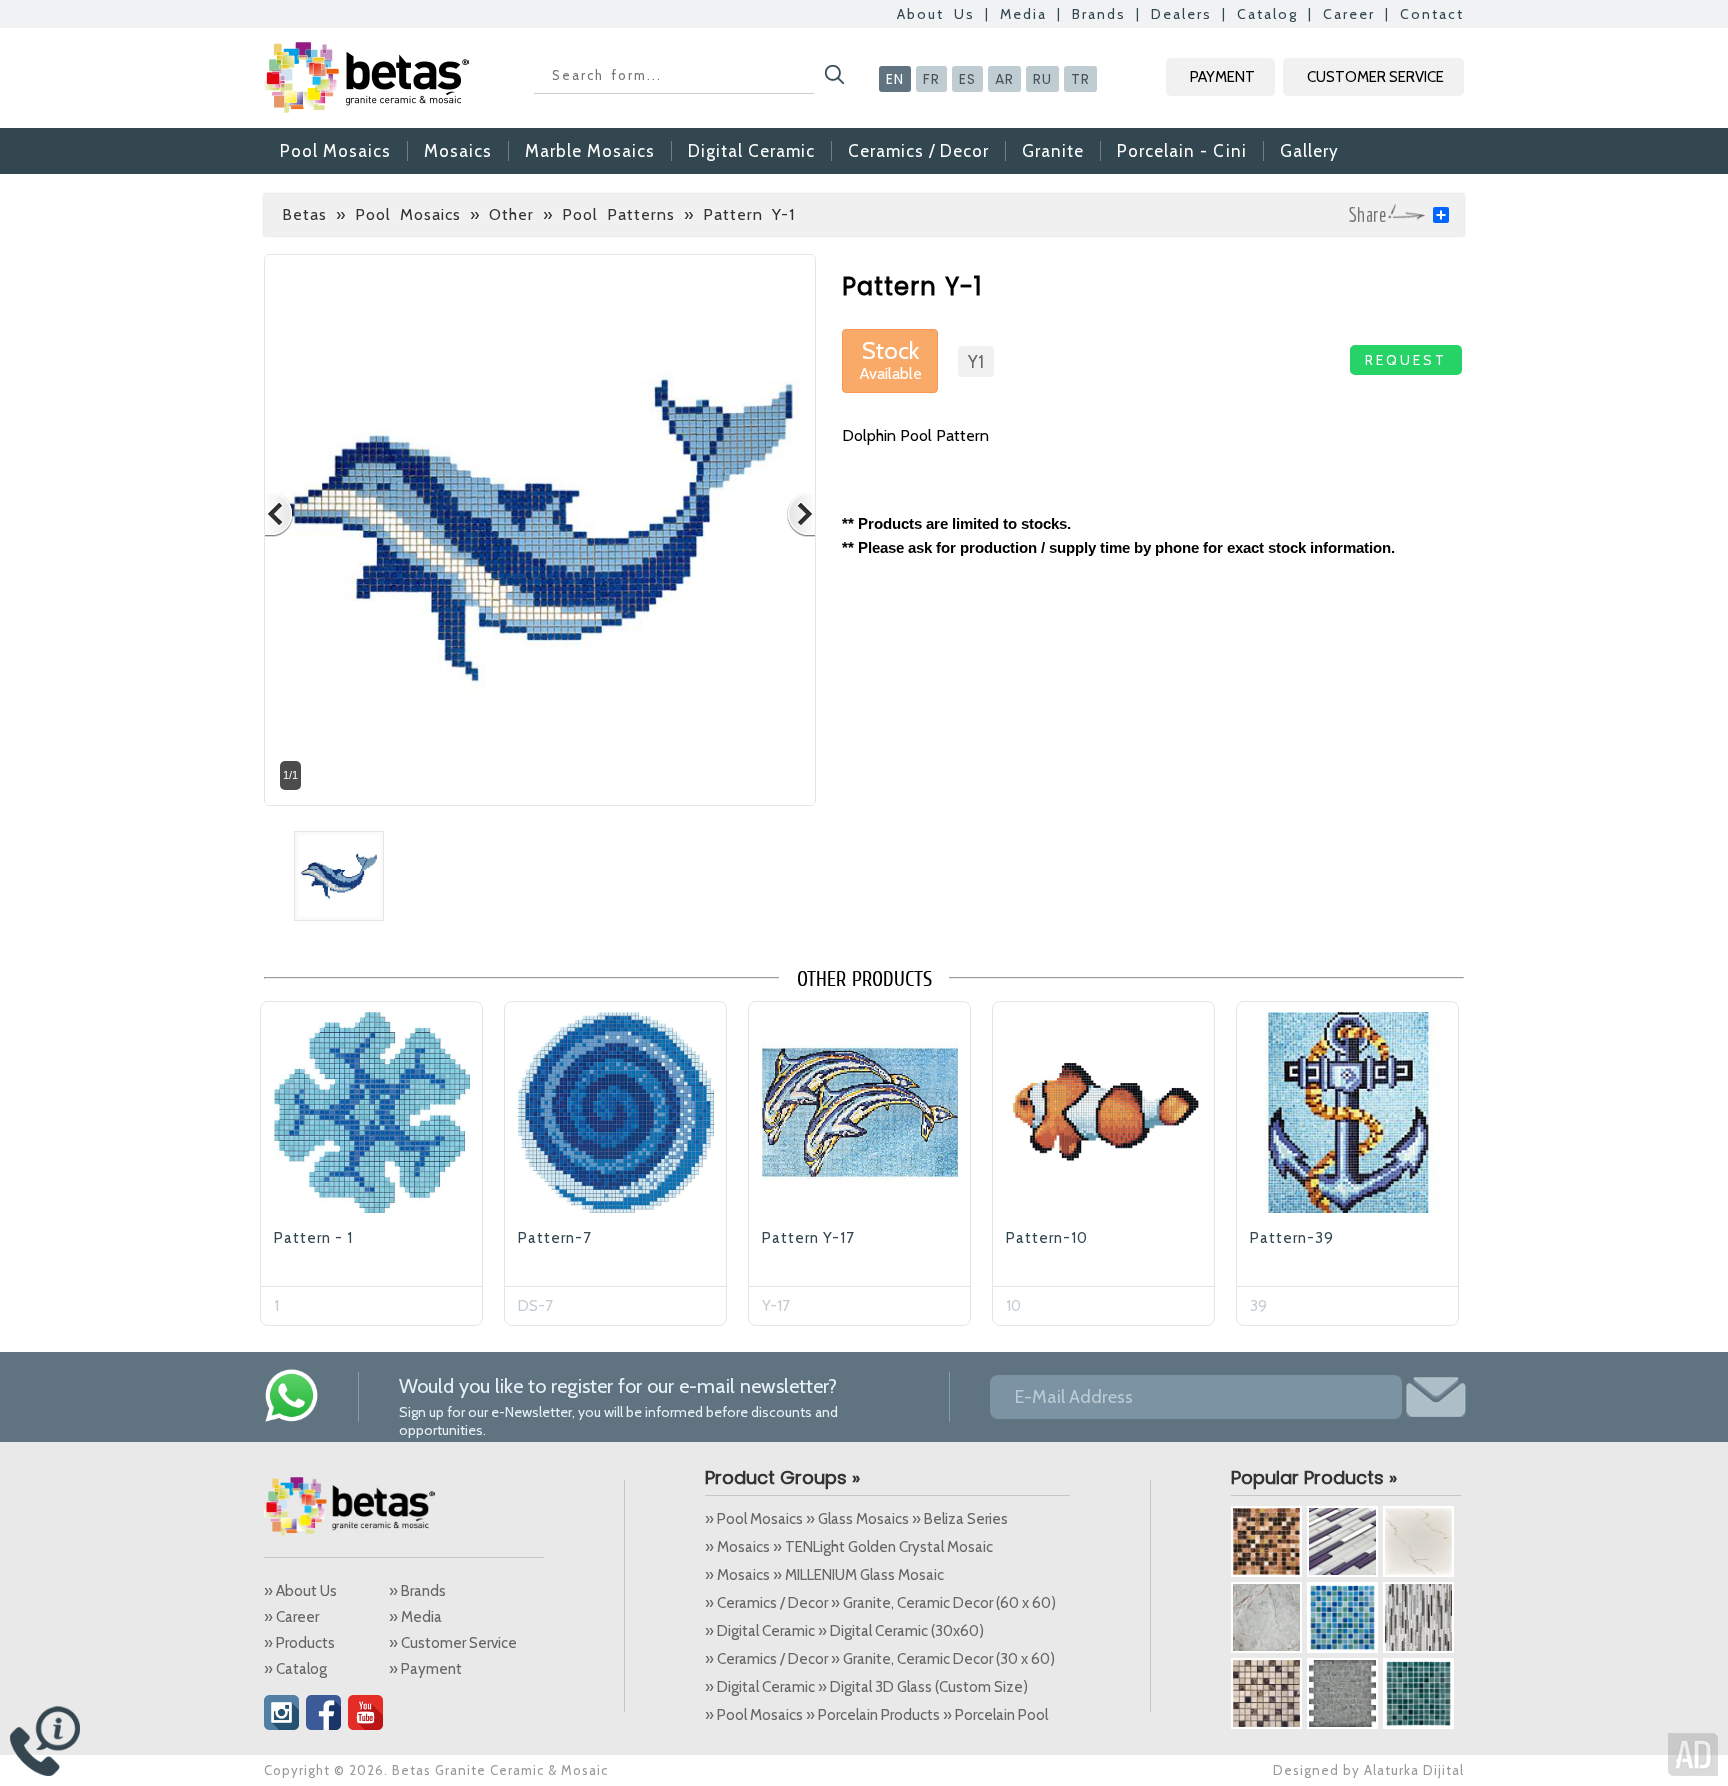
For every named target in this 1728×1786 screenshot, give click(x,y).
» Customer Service (453, 1643)
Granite (1053, 151)
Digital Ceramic (751, 151)
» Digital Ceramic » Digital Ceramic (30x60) (844, 1631)
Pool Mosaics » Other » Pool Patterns (515, 214)
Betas (304, 214)
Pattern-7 (555, 1238)
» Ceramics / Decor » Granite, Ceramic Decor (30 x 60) (880, 1659)
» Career (291, 1617)
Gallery (1309, 151)
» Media (415, 1617)
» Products (299, 1643)
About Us (936, 14)
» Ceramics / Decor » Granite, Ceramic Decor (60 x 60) (880, 1603)
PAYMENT (1222, 77)
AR (1004, 79)
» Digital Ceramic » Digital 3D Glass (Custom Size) (866, 1687)
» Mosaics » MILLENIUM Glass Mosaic (824, 1575)
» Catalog (295, 1669)
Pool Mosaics (335, 151)
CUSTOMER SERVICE (1375, 77)
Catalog (1267, 14)
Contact (1432, 14)
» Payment (425, 1669)
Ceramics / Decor (918, 151)
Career (1349, 14)
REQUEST (1406, 360)
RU (1042, 79)
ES (967, 79)
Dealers (1181, 14)
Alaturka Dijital (1414, 1770)
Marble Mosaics (590, 151)
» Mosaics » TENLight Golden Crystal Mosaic (849, 1547)
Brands (1099, 14)
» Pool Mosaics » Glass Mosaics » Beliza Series (856, 1519)
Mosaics (458, 151)
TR (1080, 79)
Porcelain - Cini (1182, 151)
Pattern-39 (1292, 1238)
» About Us (300, 1591)
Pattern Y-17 (808, 1238)
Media (1023, 14)
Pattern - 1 (313, 1238)
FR (931, 79)
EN (895, 79)
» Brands (417, 1591)
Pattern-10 (1047, 1238)
